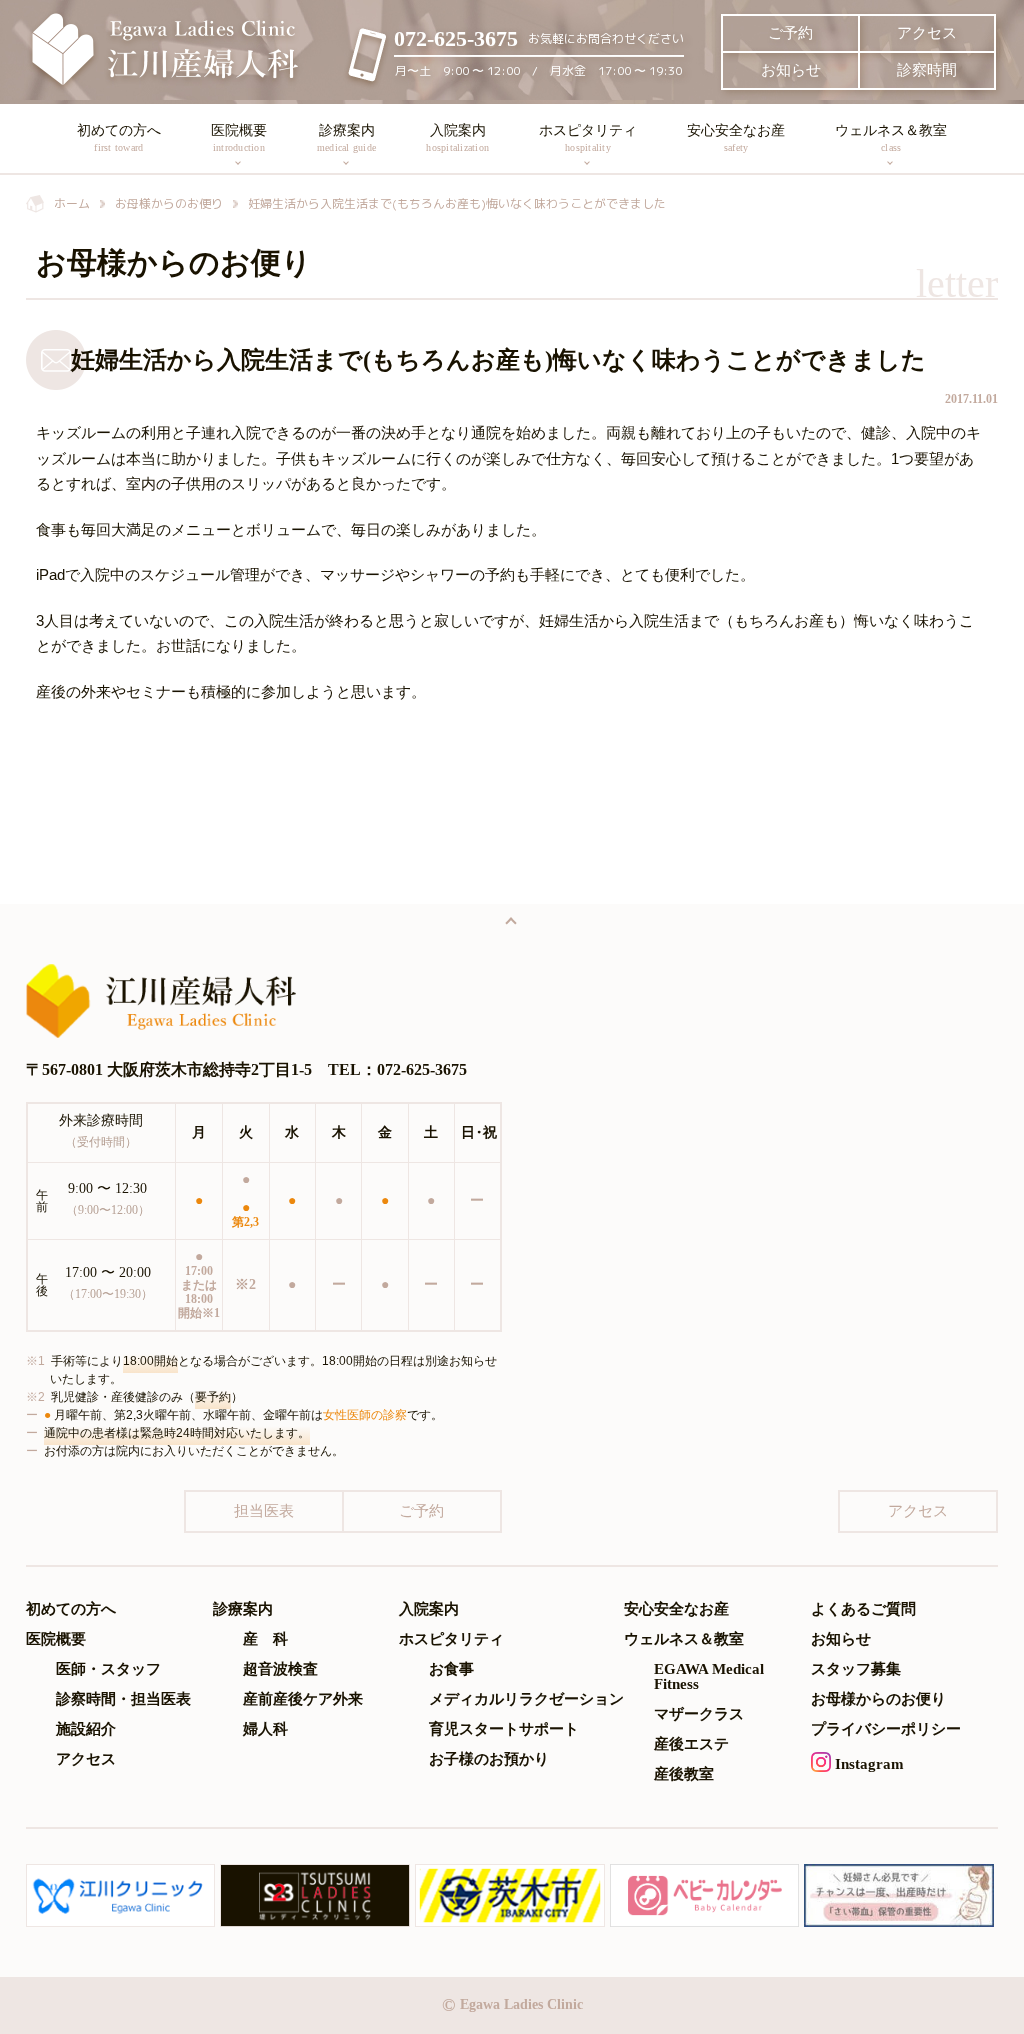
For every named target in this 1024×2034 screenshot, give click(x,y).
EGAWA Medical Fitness (709, 1677)
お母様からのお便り (878, 1699)
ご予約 (790, 33)
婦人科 (265, 1729)
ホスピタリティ (588, 138)
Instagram (867, 1764)
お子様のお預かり (489, 1759)
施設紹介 (86, 1729)
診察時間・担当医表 (123, 1699)
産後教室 (684, 1774)
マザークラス (699, 1714)
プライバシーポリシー (886, 1729)
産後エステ (691, 1744)
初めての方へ (119, 138)
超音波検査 (280, 1669)
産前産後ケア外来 (303, 1699)
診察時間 (927, 70)
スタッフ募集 (856, 1669)
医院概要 (239, 138)
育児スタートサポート (504, 1729)
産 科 (265, 1639)
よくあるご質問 (863, 1609)
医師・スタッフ (108, 1669)
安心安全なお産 (736, 138)
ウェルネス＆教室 (891, 138)
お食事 (451, 1669)
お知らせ (791, 70)
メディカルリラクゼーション (526, 1699)
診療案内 (346, 138)
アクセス (927, 33)
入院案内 (457, 138)
